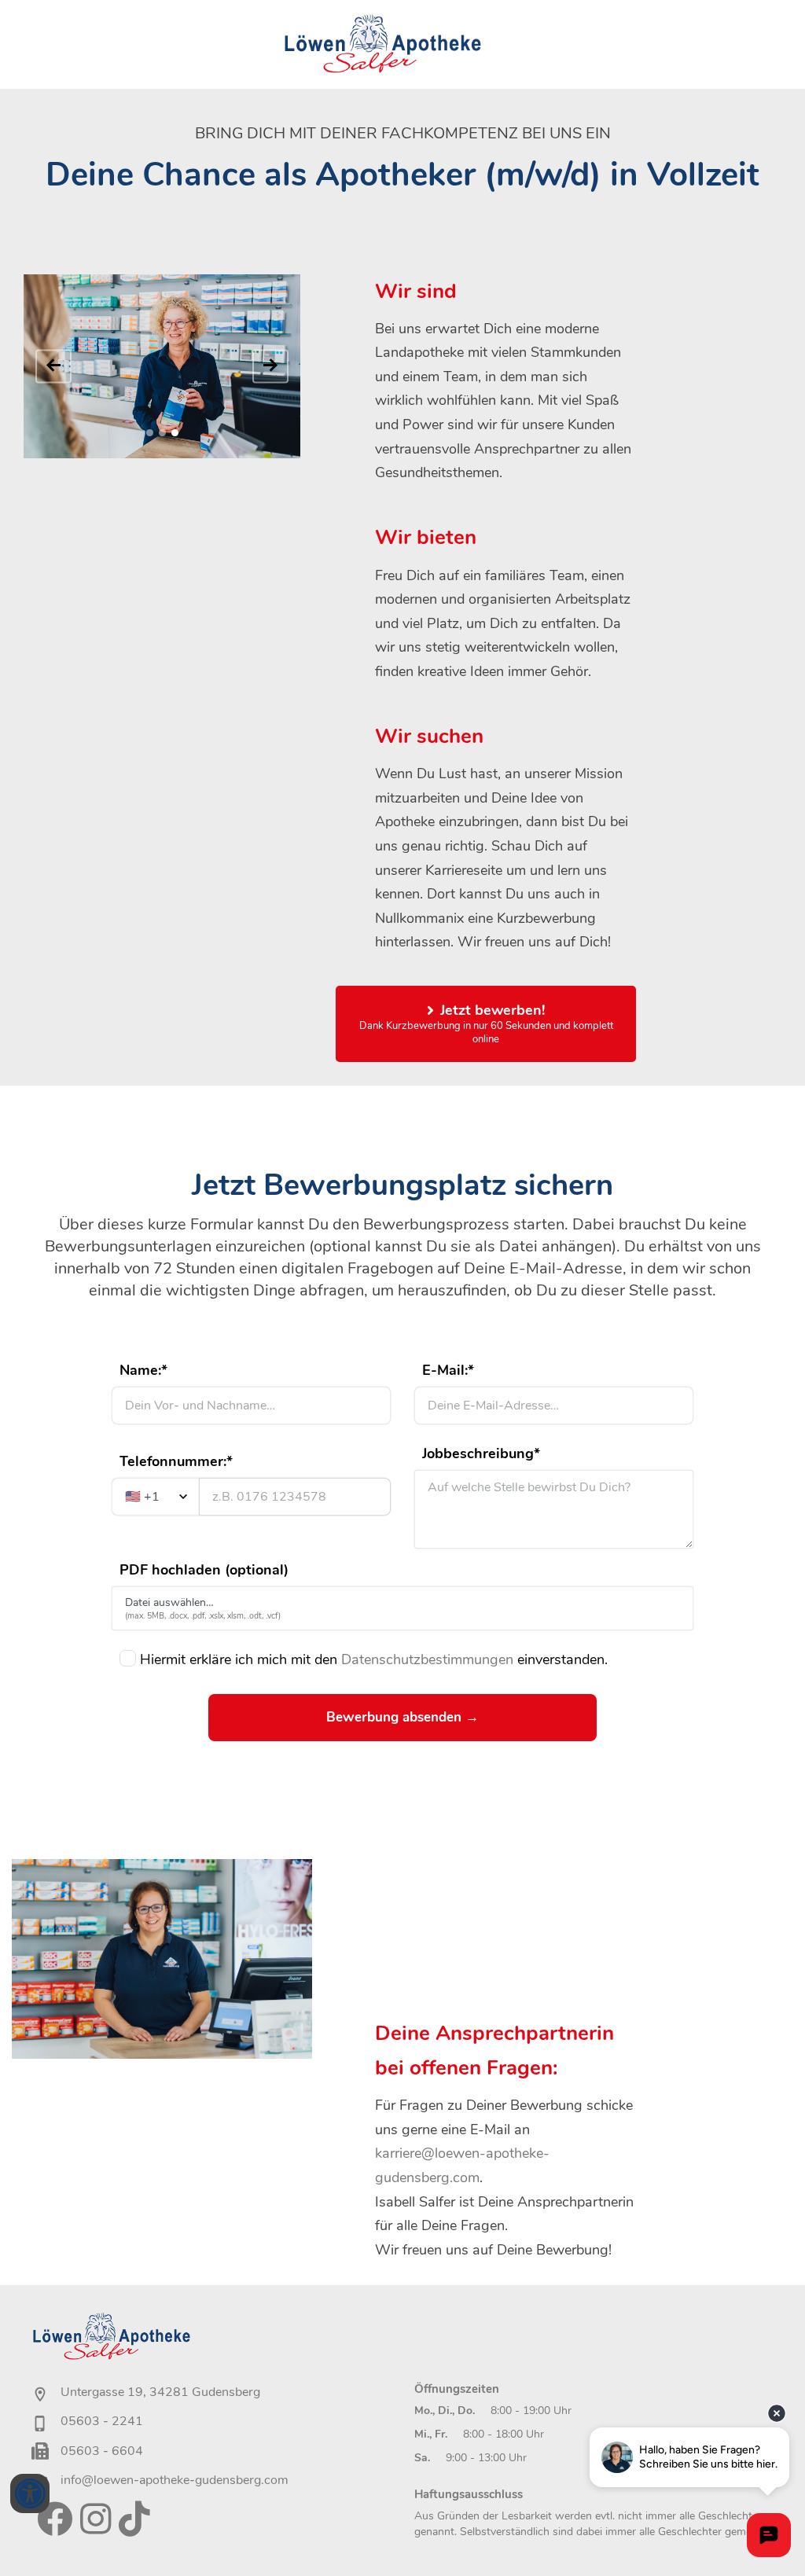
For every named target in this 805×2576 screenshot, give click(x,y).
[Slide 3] (175, 433)
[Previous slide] (53, 366)
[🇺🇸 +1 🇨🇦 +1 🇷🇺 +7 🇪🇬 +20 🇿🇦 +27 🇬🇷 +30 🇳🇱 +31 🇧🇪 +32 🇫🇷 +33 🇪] (251, 1497)
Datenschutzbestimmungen (427, 1659)
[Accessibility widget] (30, 2493)
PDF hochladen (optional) (204, 1570)
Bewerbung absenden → (402, 1717)
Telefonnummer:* (176, 1461)
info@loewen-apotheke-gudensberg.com (175, 2480)
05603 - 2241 (102, 2421)
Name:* (143, 1370)
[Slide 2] (162, 433)
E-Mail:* (448, 1370)
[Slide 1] (150, 433)
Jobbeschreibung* (481, 1453)
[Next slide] (270, 366)
